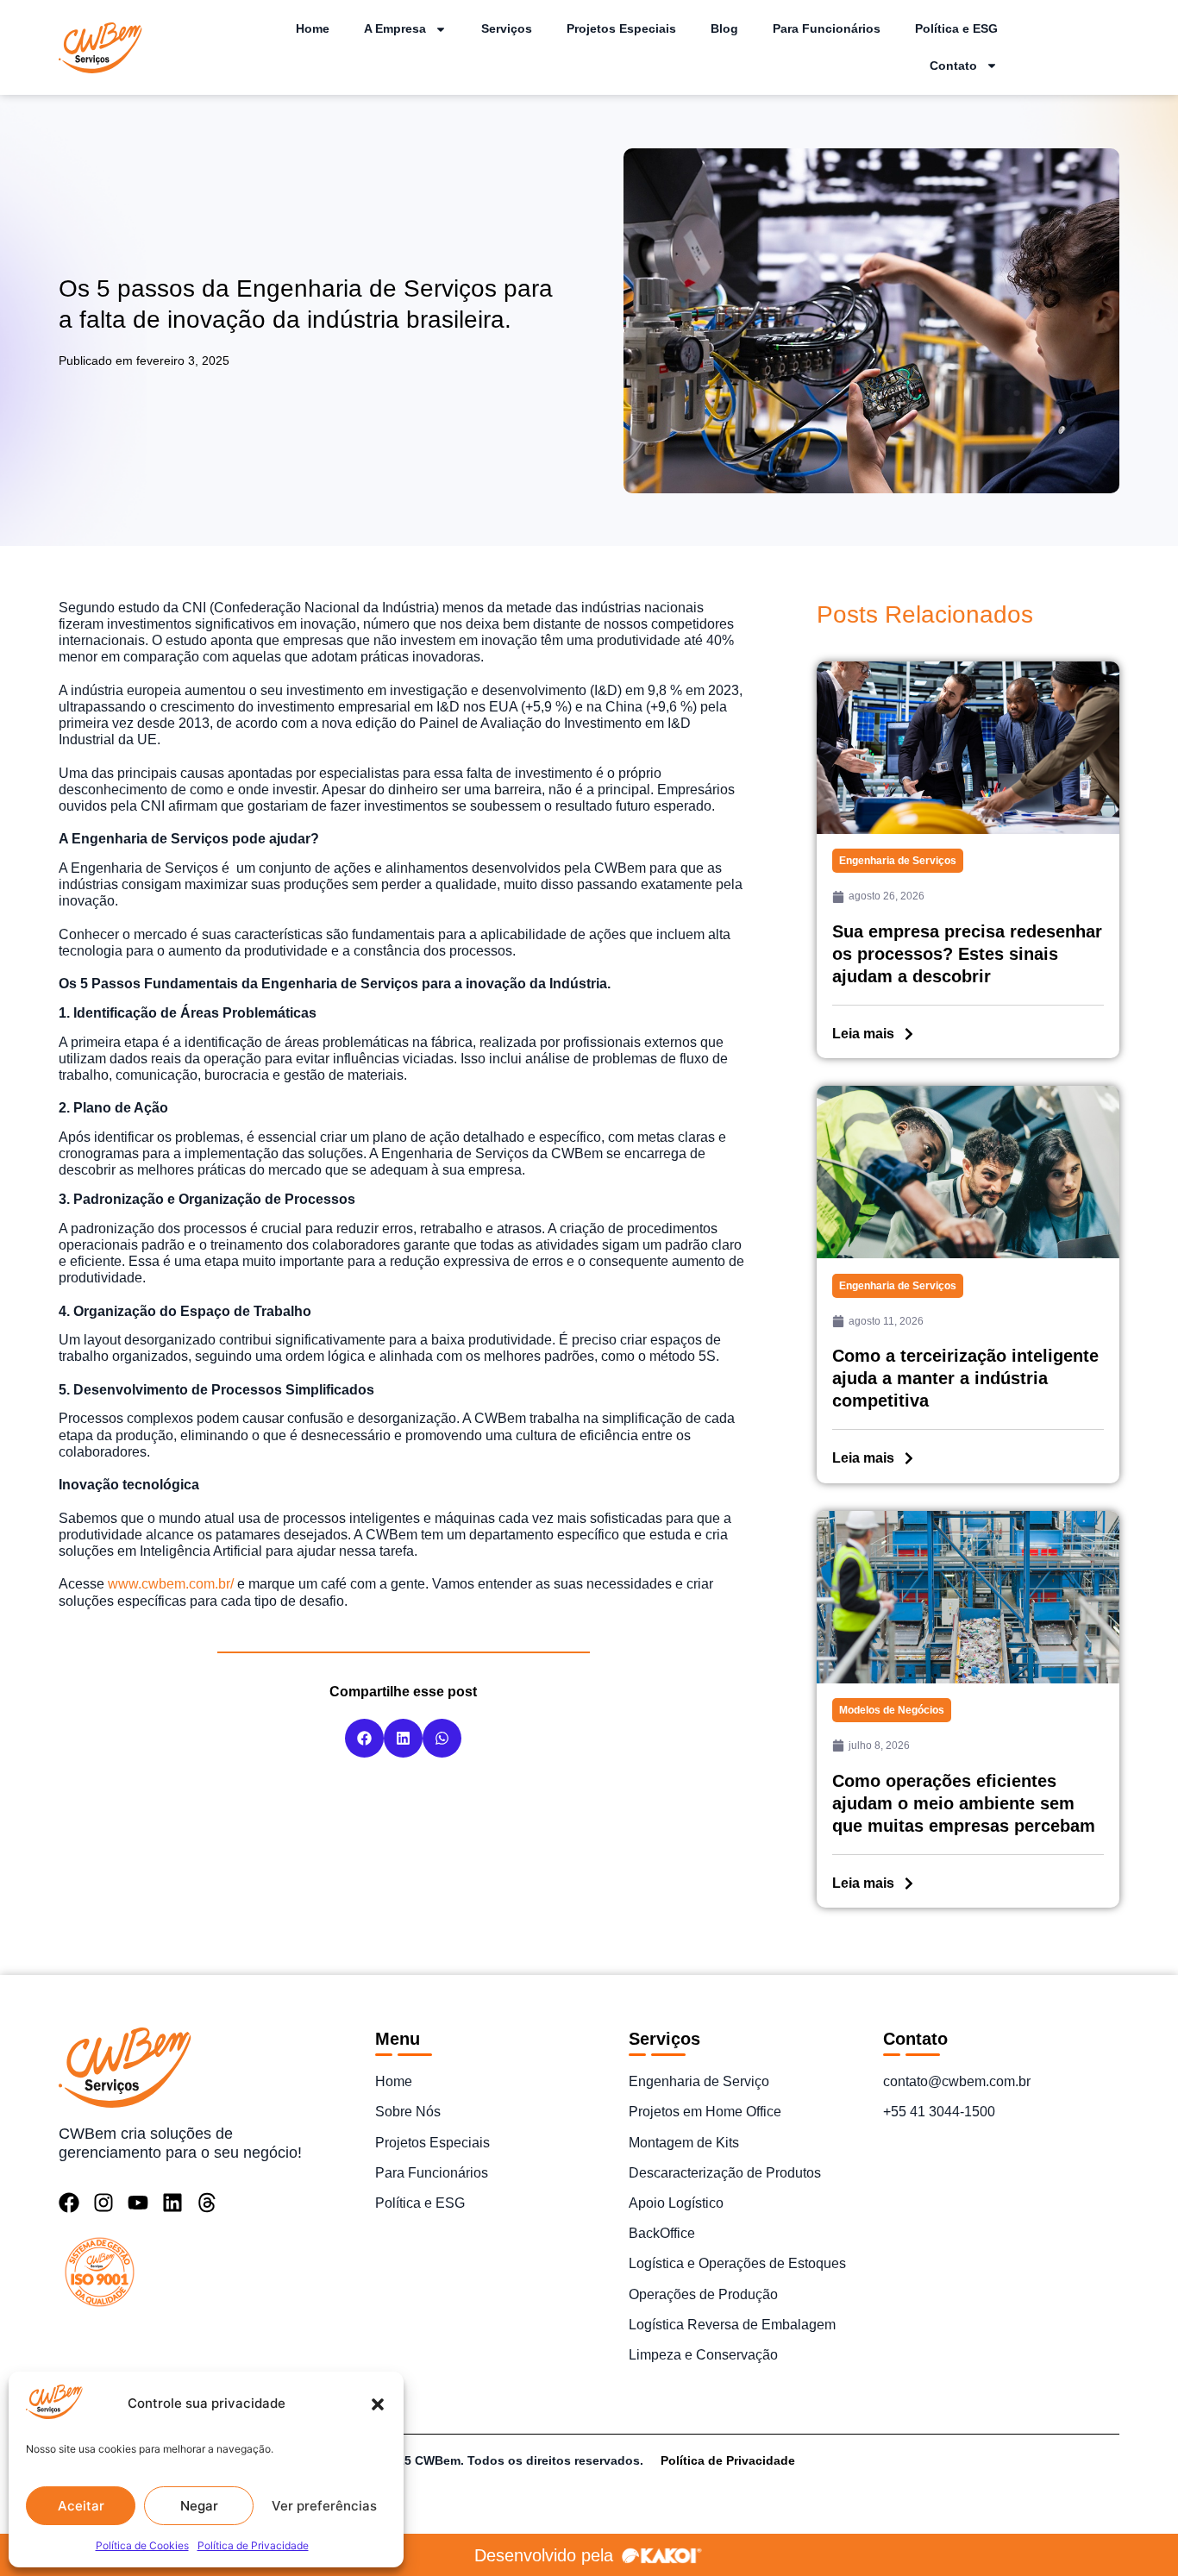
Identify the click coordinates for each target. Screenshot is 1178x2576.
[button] (378, 2404)
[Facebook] (69, 2203)
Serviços (507, 28)
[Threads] (207, 2203)
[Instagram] (103, 2203)
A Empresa (395, 28)
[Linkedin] (172, 2203)
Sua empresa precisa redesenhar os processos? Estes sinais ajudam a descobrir (967, 954)
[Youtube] (138, 2203)
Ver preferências (324, 2506)
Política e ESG (956, 28)
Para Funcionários (827, 28)
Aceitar (81, 2506)
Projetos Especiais (621, 28)
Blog (724, 28)
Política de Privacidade (253, 2545)
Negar (199, 2506)
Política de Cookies (142, 2545)
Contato (953, 66)
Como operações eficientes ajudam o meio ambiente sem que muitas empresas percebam (964, 1803)
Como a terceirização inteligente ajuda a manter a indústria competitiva (965, 1378)
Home (313, 28)
